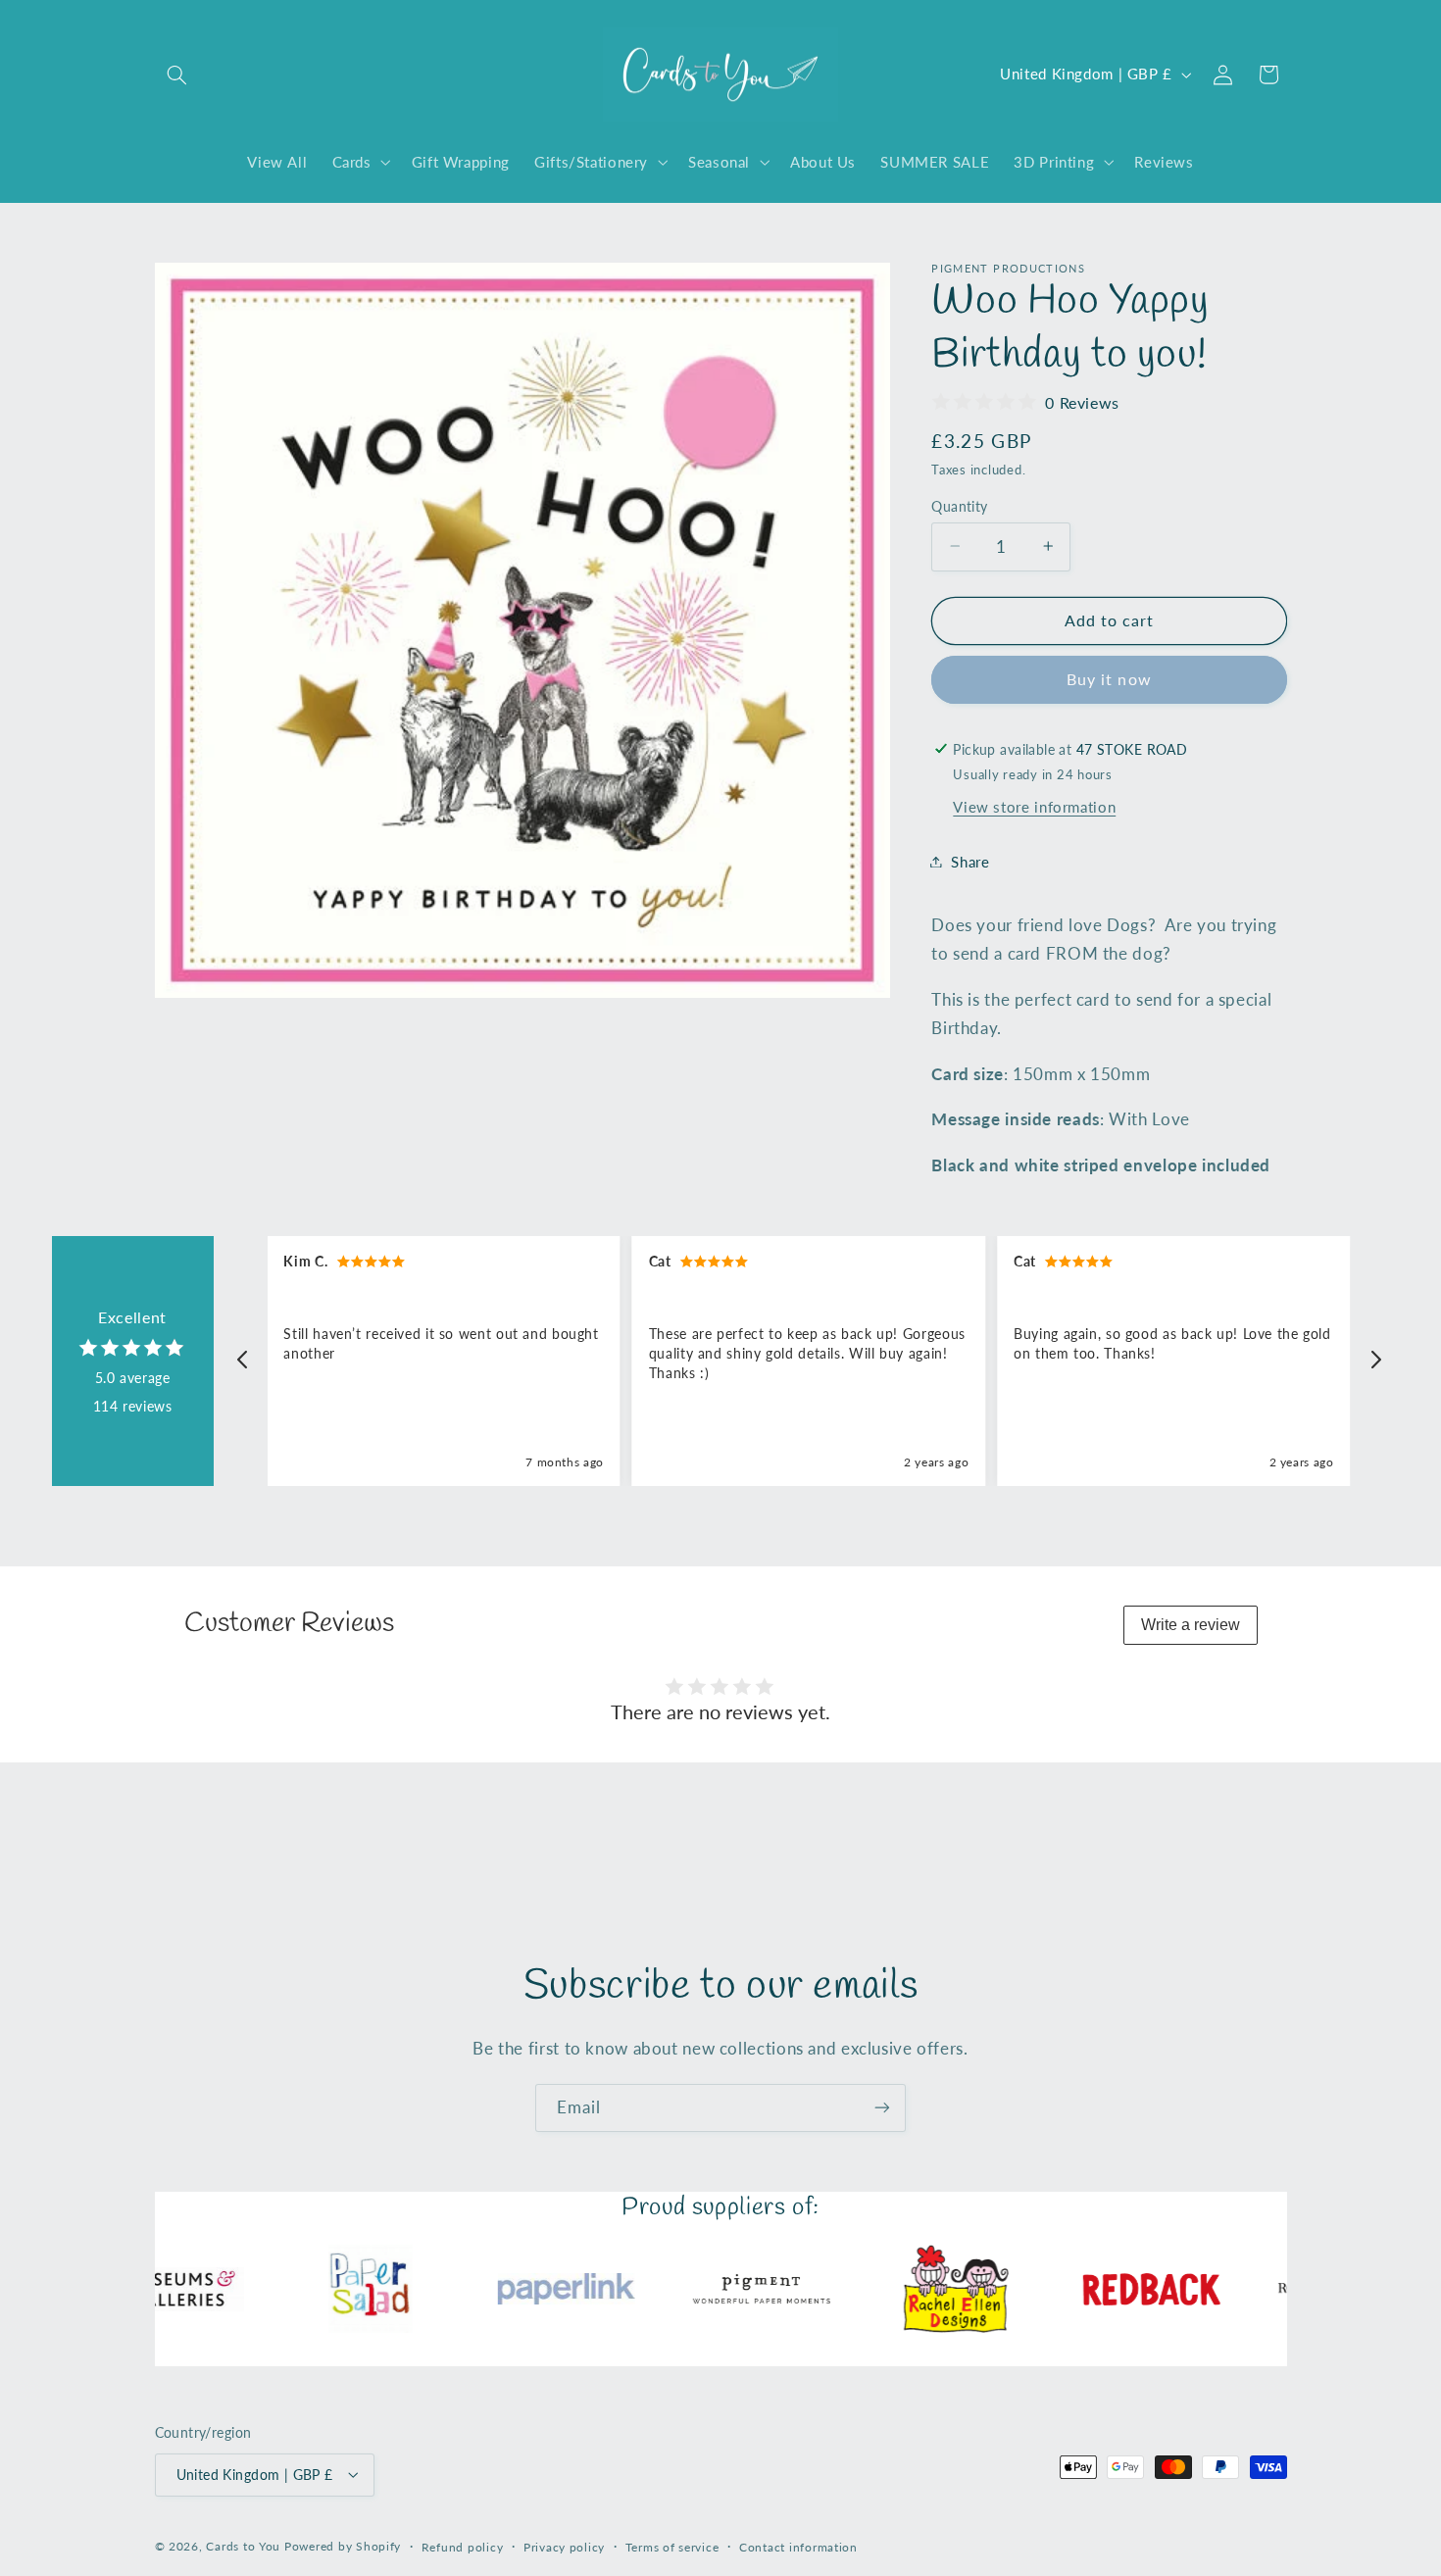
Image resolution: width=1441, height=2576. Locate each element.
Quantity (959, 506)
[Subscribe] (882, 2108)
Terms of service (672, 2546)
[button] (177, 74)
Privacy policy (564, 2546)
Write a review (1191, 1625)
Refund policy (463, 2546)
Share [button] (970, 861)
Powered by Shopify (343, 2545)
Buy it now (1109, 679)
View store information (1034, 807)
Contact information (798, 2546)
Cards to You (243, 2545)
